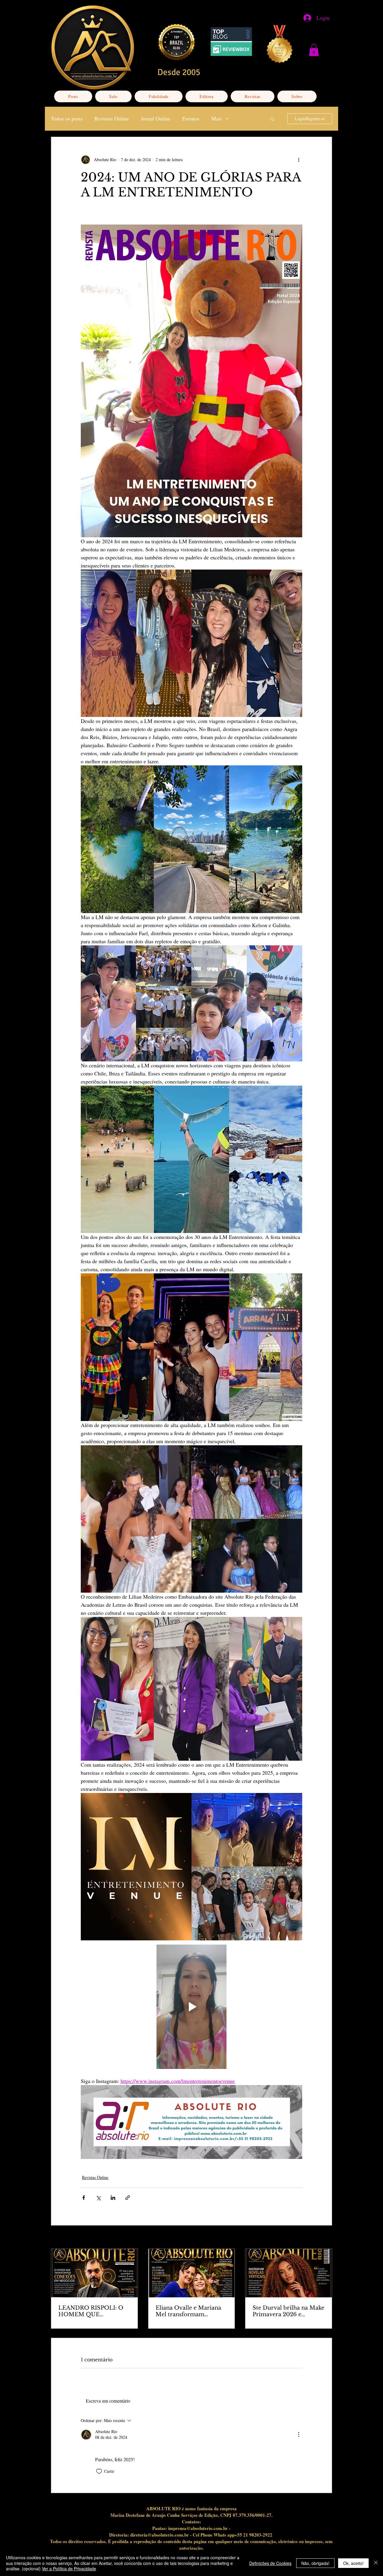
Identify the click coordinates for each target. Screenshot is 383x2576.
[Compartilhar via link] (128, 2198)
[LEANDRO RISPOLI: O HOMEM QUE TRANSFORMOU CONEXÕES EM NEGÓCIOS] (94, 2273)
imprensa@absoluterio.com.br (198, 2528)
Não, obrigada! (315, 2563)
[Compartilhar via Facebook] (84, 2198)
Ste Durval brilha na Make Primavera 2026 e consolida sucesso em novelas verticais (288, 2311)
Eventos (191, 118)
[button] (314, 50)
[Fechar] (376, 2563)
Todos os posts (67, 118)
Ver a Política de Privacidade (69, 2569)
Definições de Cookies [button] (270, 2563)
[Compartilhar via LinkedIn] (113, 2198)
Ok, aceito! (353, 2563)
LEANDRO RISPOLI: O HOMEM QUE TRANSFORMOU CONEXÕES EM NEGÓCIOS (91, 2311)
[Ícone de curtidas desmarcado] (99, 2471)
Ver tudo (325, 2238)
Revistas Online (112, 118)
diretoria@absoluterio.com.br (159, 2535)
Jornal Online (156, 118)
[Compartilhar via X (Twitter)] (98, 2198)
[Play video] (191, 2007)
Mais (217, 118)
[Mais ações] (299, 160)
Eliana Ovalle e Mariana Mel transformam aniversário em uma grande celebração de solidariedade (188, 2311)
